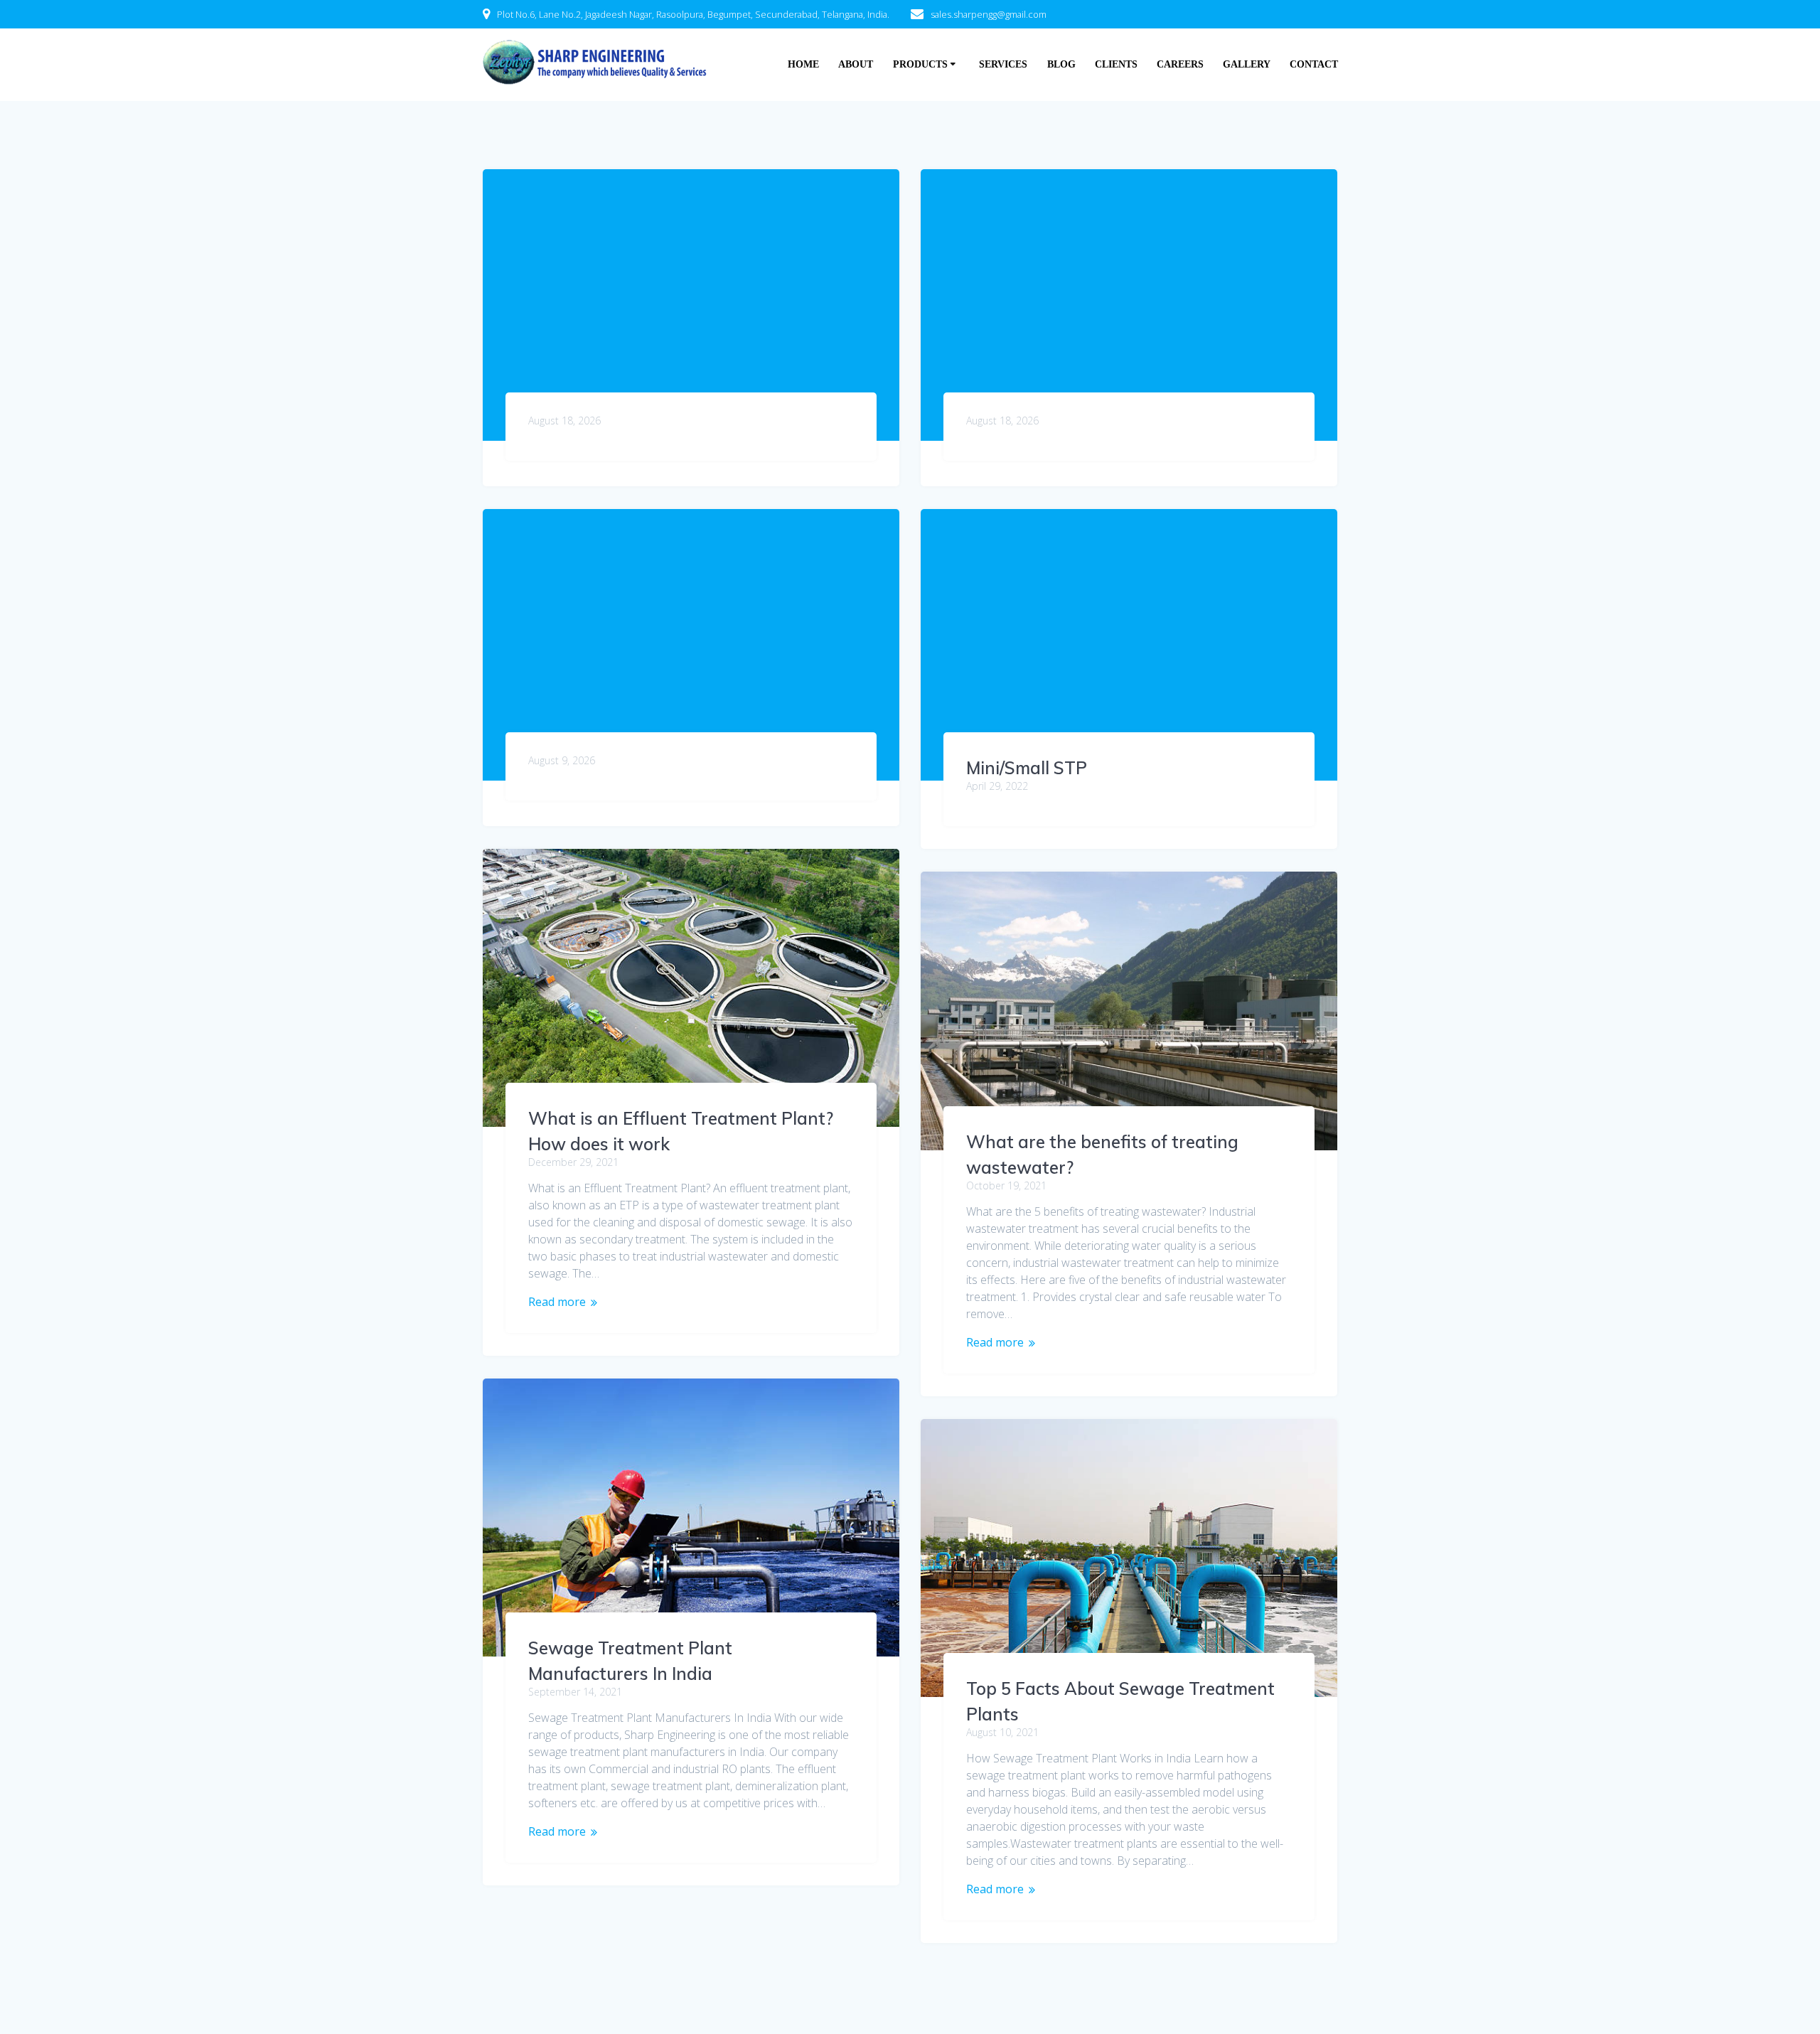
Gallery (1247, 64)
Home (803, 64)
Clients (1116, 64)
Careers (1180, 64)
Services (1003, 64)
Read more (557, 1302)
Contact (1314, 64)
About (856, 64)
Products (920, 64)
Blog (1061, 64)
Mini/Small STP (1027, 768)
